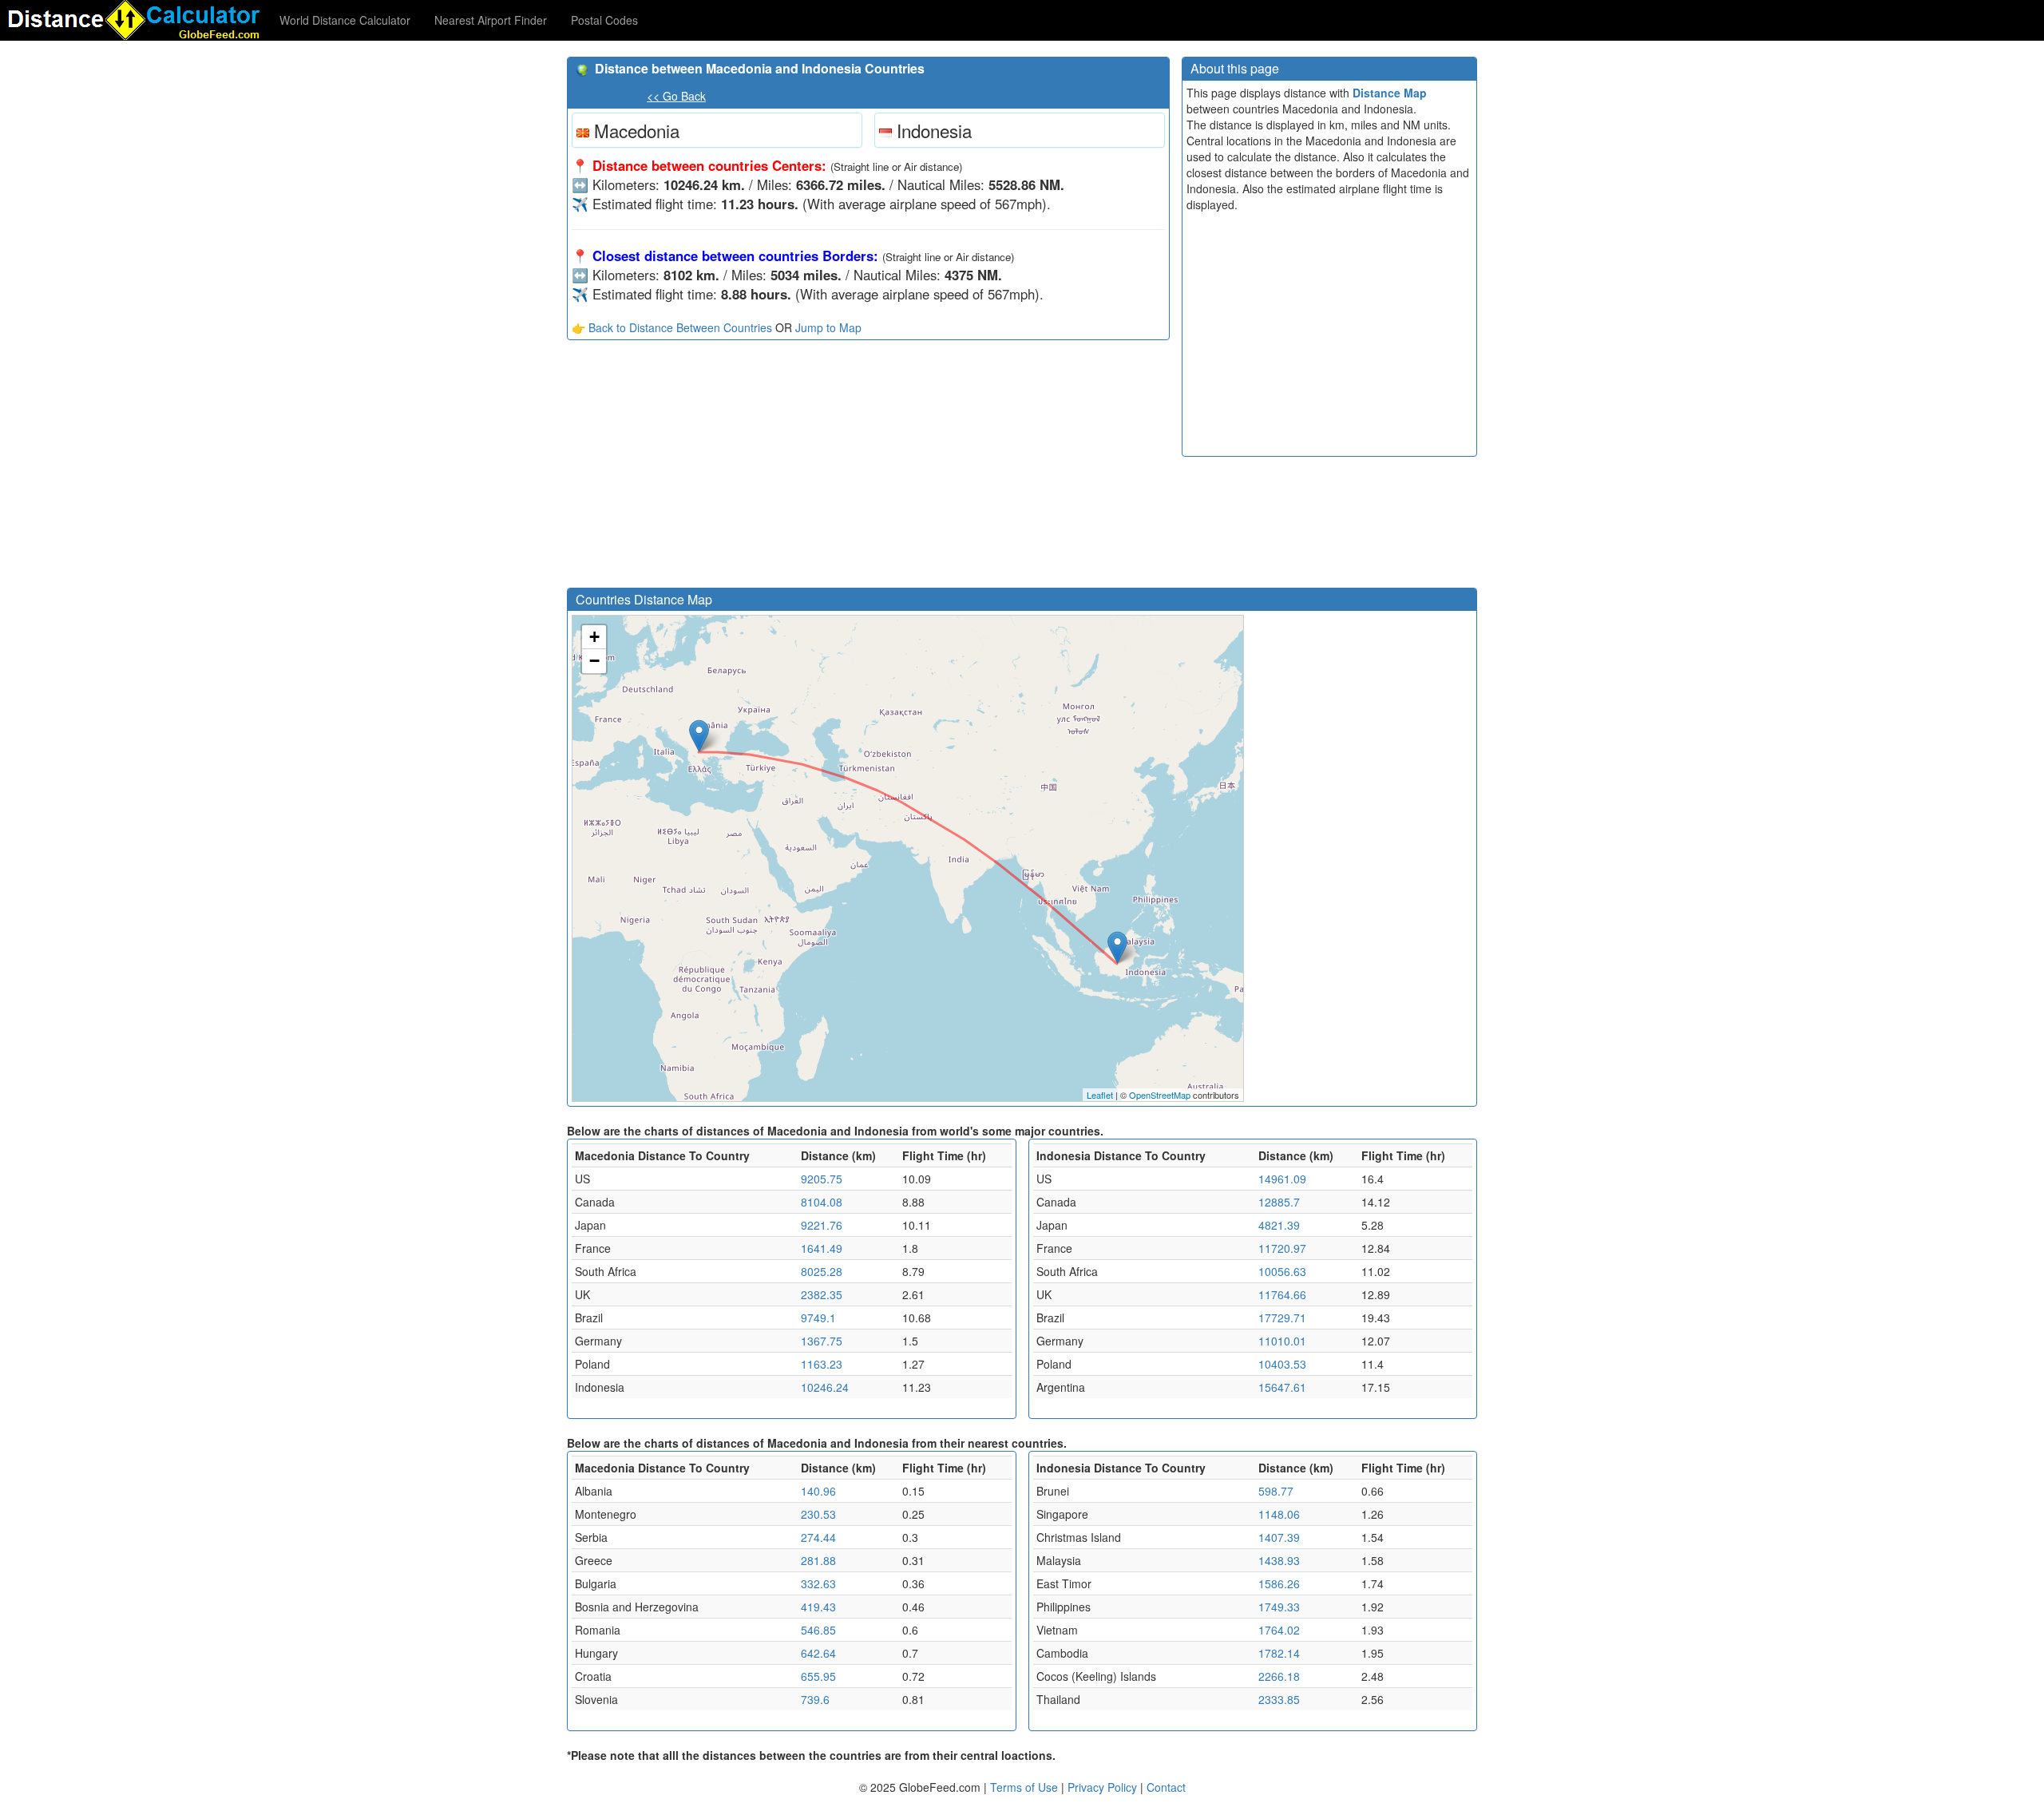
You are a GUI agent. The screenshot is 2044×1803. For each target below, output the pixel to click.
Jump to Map (828, 327)
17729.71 (1282, 1318)
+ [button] (594, 637)
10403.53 (1282, 1364)
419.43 (818, 1607)
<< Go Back (676, 96)
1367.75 (822, 1341)
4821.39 (1279, 1225)
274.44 (818, 1537)
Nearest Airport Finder (491, 20)
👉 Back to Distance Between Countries (672, 327)
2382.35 (822, 1294)
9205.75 (822, 1179)
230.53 (818, 1514)
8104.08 (822, 1202)
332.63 (818, 1583)
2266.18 (1279, 1676)
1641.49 (822, 1248)
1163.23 (822, 1364)
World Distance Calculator (345, 20)
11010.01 (1282, 1341)
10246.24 (825, 1387)
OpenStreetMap (1160, 1095)
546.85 (818, 1630)
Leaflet (1100, 1095)
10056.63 (1282, 1271)
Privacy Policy (1104, 1787)
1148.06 (1279, 1514)
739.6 (815, 1699)
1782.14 (1279, 1653)
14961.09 (1282, 1179)
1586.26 (1279, 1583)
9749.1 (818, 1318)
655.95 (818, 1676)
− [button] (594, 661)
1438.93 (1279, 1560)
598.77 (1276, 1491)
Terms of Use (1026, 1787)
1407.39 (1279, 1537)
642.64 (818, 1653)
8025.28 (822, 1271)
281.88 (818, 1560)
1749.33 (1279, 1607)
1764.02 (1279, 1630)
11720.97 (1282, 1248)
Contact (1166, 1787)
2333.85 (1279, 1699)
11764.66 (1282, 1294)
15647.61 (1282, 1387)
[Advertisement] (868, 468)
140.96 (818, 1491)
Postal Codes (604, 20)
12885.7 (1279, 1202)
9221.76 (822, 1225)
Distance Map (1390, 93)
